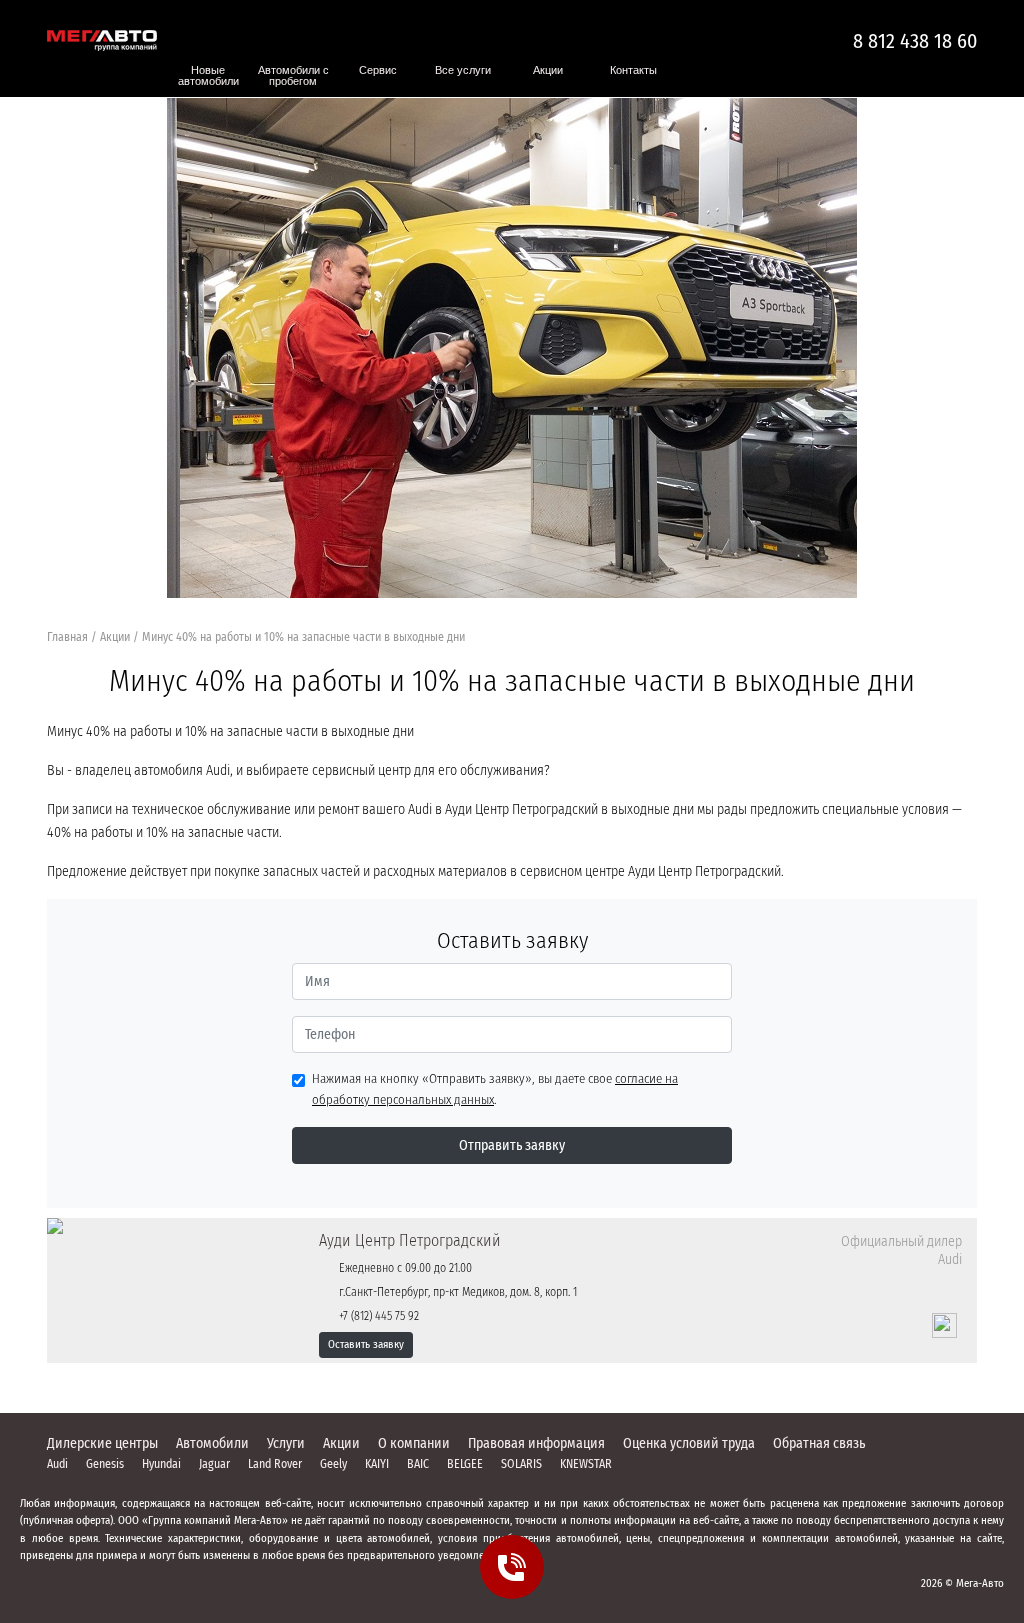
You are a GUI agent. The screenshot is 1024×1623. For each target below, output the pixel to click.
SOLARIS (521, 1464)
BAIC (418, 1464)
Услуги (286, 1443)
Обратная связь (819, 1443)
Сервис (378, 70)
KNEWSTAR (586, 1464)
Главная (67, 637)
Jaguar (214, 1464)
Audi (57, 1464)
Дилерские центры (102, 1443)
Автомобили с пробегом (293, 75)
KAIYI (377, 1464)
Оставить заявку (366, 1344)
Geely (333, 1464)
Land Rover (275, 1464)
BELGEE (465, 1464)
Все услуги (463, 70)
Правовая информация (536, 1443)
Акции (548, 70)
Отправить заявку (512, 1145)
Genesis (105, 1464)
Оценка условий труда (689, 1443)
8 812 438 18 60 (915, 41)
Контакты (633, 70)
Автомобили (212, 1443)
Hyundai (161, 1464)
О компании (414, 1443)
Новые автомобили (208, 75)
